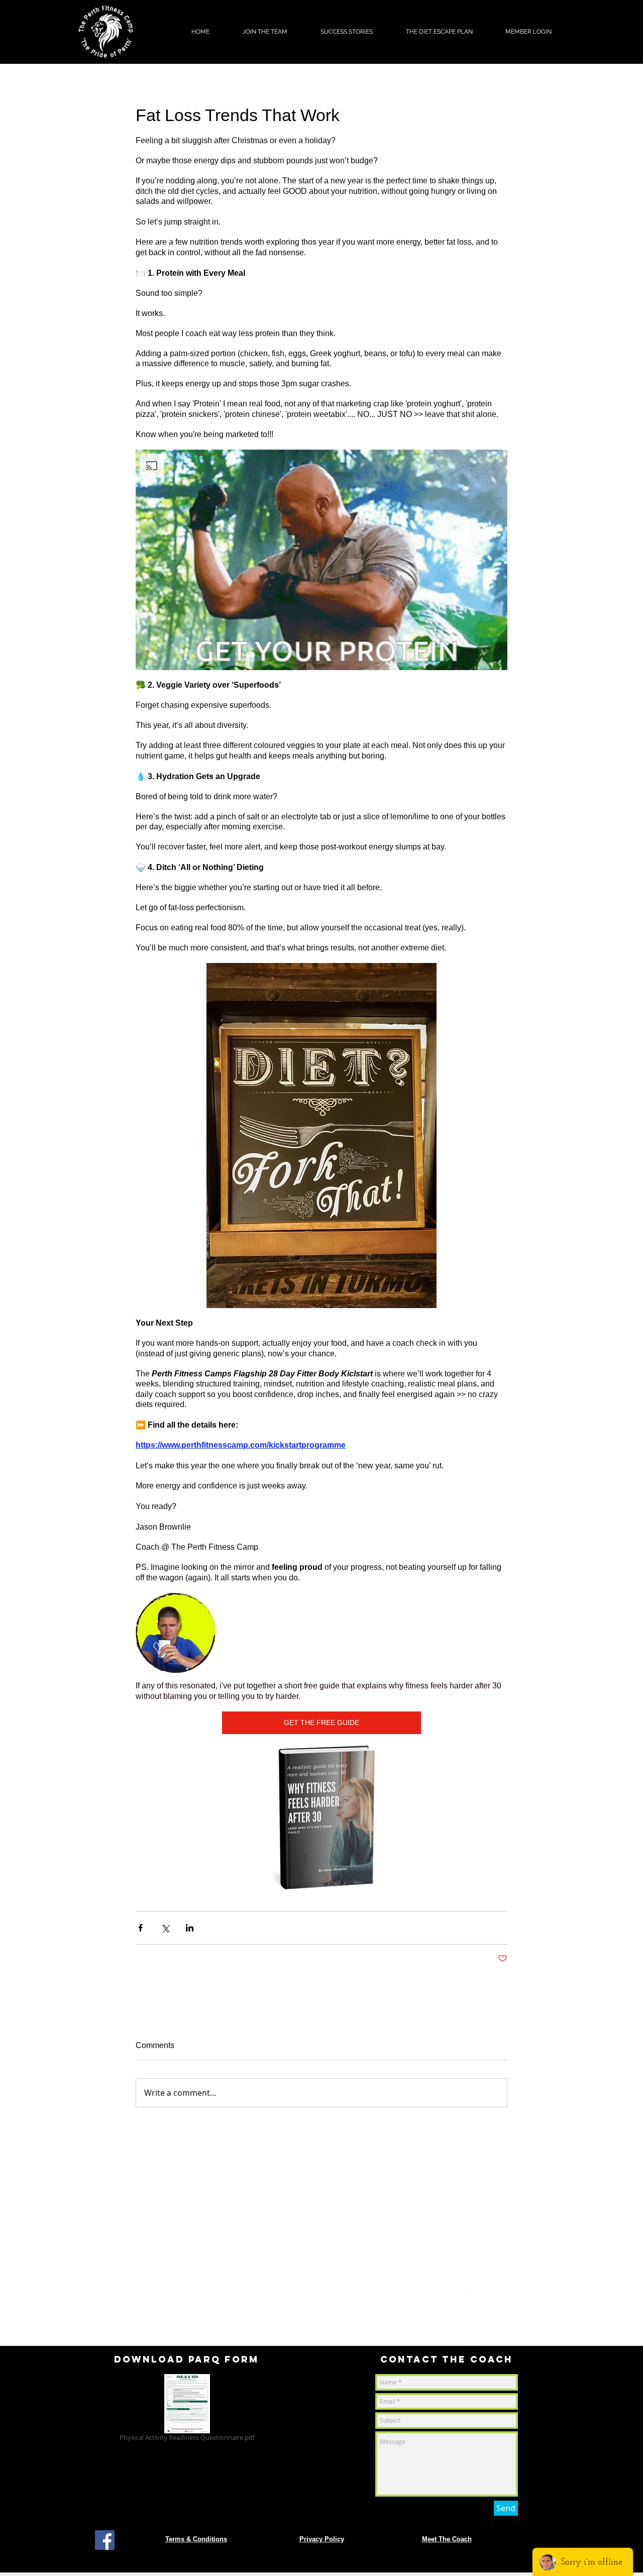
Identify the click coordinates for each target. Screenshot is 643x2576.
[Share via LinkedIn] (190, 1928)
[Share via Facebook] (140, 1928)
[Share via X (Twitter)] (165, 1928)
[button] (265, 32)
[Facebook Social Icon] (105, 2540)
